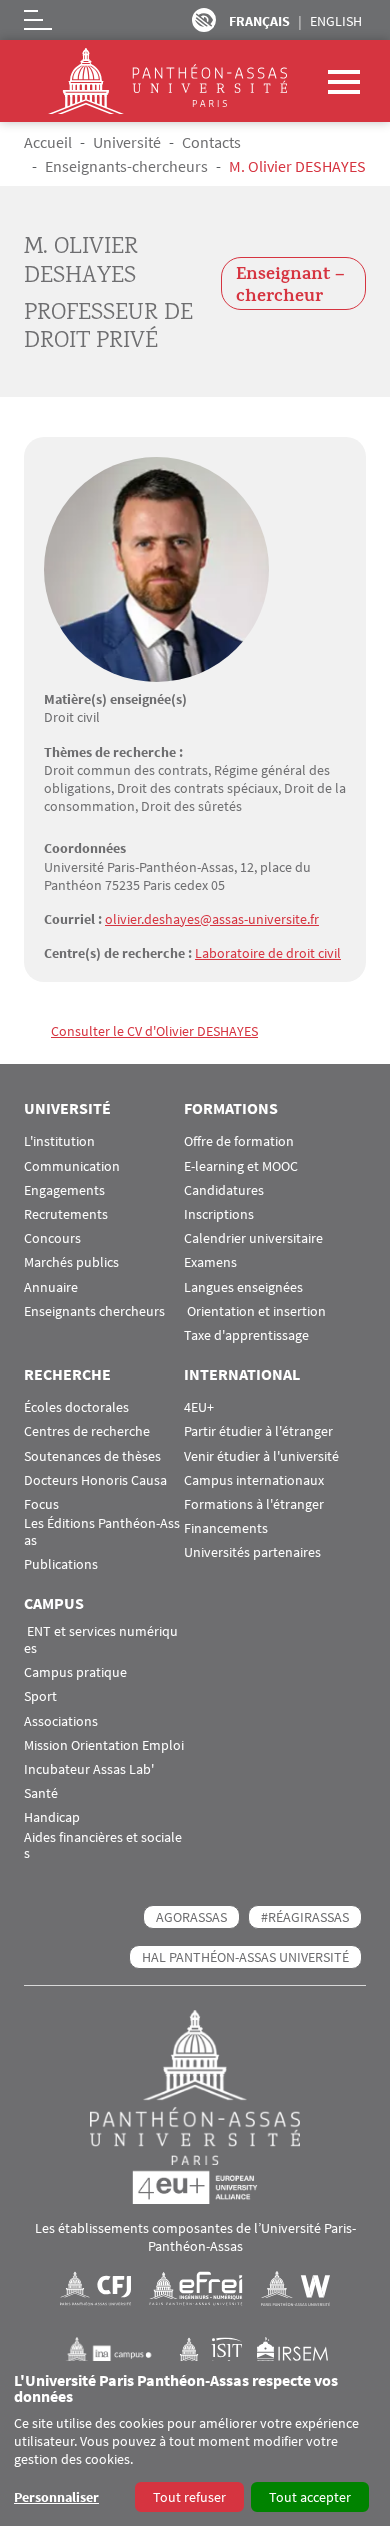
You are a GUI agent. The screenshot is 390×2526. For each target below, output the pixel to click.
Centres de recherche (87, 1431)
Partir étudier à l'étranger (258, 1431)
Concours (52, 1238)
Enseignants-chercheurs (126, 166)
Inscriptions (219, 1214)
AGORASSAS (191, 1917)
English (336, 21)
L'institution (59, 1141)
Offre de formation (239, 1141)
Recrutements (66, 1214)
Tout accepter (310, 2497)
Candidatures (224, 1190)
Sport (40, 1696)
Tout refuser (189, 2497)
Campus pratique (75, 1672)
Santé (41, 1793)
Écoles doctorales (76, 1407)
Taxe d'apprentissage (246, 1335)
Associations (61, 1721)
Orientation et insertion (255, 1311)
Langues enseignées (243, 1287)
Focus (41, 1504)
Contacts (211, 142)
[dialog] (195, 2443)
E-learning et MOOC (241, 1166)
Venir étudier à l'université (261, 1456)
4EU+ (199, 1407)
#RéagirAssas (305, 1917)
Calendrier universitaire (253, 1238)
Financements (226, 1528)
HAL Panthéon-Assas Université (245, 1957)
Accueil (48, 142)
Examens (210, 1262)
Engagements (64, 1190)
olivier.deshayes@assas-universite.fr (212, 919)
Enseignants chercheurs (94, 1311)
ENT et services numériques (101, 1640)
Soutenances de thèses (92, 1456)
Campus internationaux (254, 1480)
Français (259, 21)
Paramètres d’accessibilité (204, 20)
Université (127, 142)
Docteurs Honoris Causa (95, 1480)
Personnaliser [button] (56, 2497)
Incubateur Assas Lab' (89, 1769)
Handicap (52, 1817)
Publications (61, 1564)
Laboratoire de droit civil (268, 953)
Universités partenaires (252, 1552)
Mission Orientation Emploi (104, 1745)
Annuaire (51, 1287)
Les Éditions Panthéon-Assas (102, 1532)
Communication (72, 1166)
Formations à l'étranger (254, 1504)
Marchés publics (71, 1262)
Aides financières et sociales (103, 1846)
